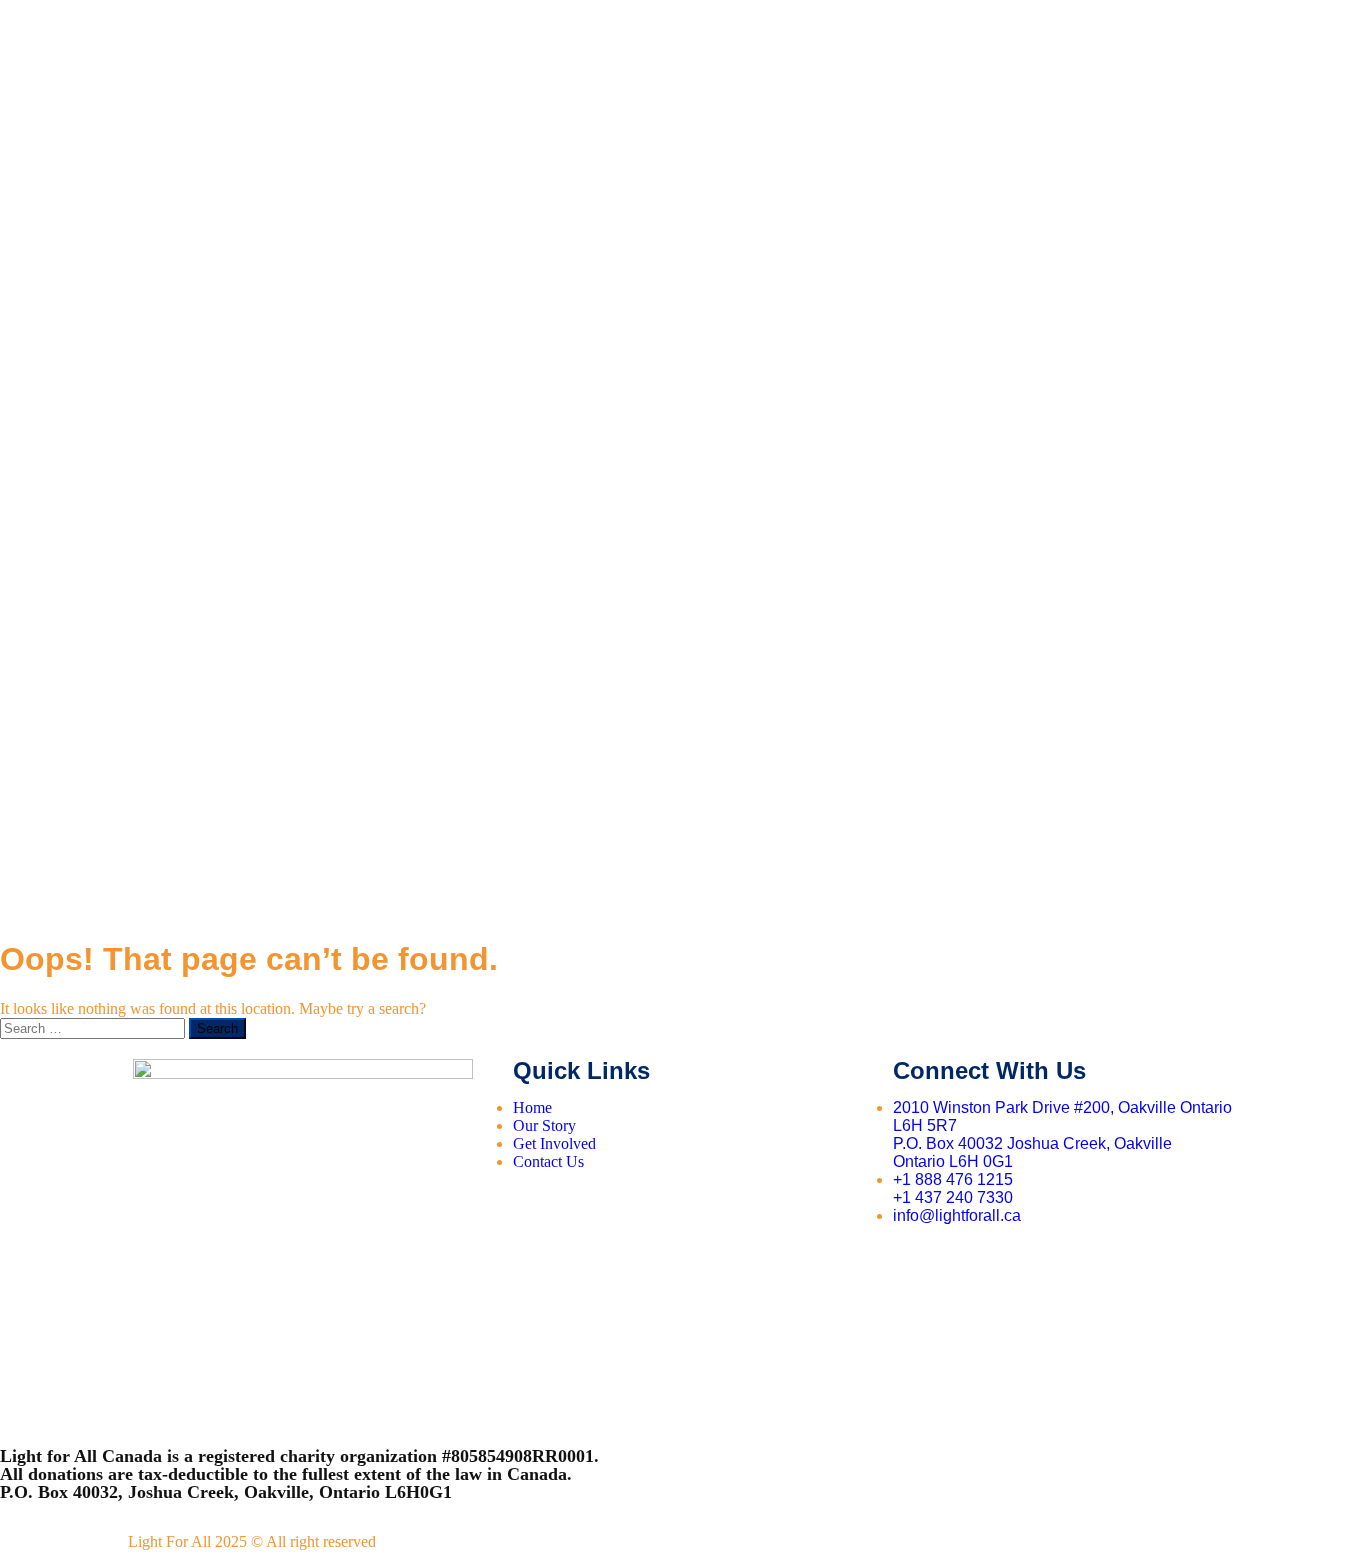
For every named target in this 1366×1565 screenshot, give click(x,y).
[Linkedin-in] (1088, 1266)
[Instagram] (1031, 1266)
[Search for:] (94, 1027)
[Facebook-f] (918, 1266)
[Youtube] (975, 1266)
